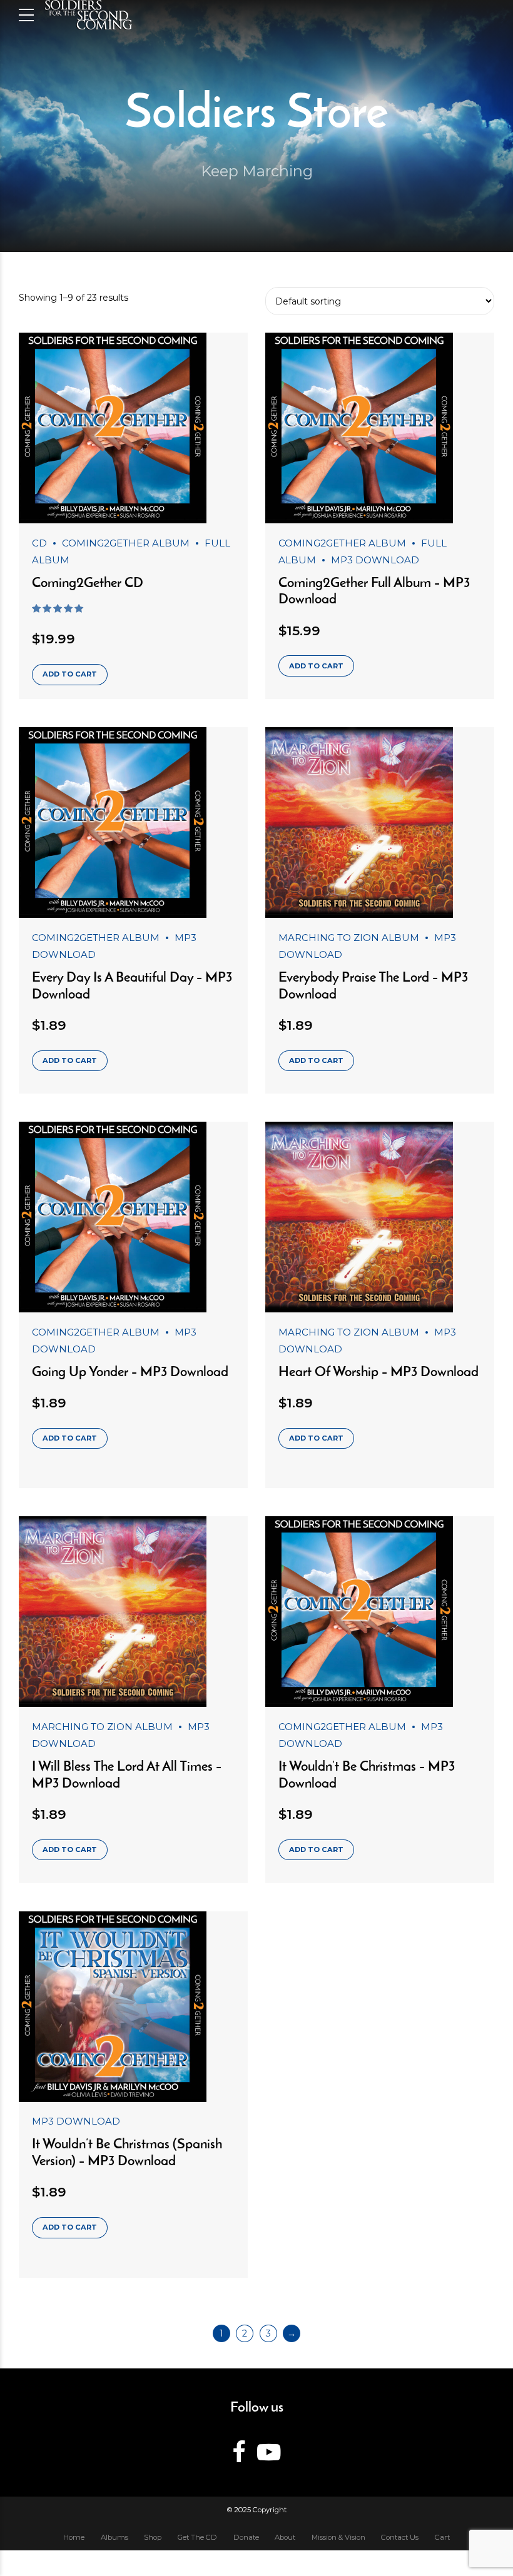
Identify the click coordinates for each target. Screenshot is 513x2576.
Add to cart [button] (70, 674)
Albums (114, 2537)
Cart (442, 2537)
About (285, 2537)
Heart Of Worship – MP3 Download (378, 1373)
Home (74, 2537)
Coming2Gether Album (126, 543)
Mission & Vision (338, 2537)
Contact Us (400, 2537)
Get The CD (197, 2537)
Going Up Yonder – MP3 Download (130, 1373)
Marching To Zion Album (349, 938)
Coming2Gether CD (88, 584)
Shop (153, 2537)
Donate (246, 2537)
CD (39, 543)
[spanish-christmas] (133, 2007)
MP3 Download (375, 560)
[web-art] (133, 428)
